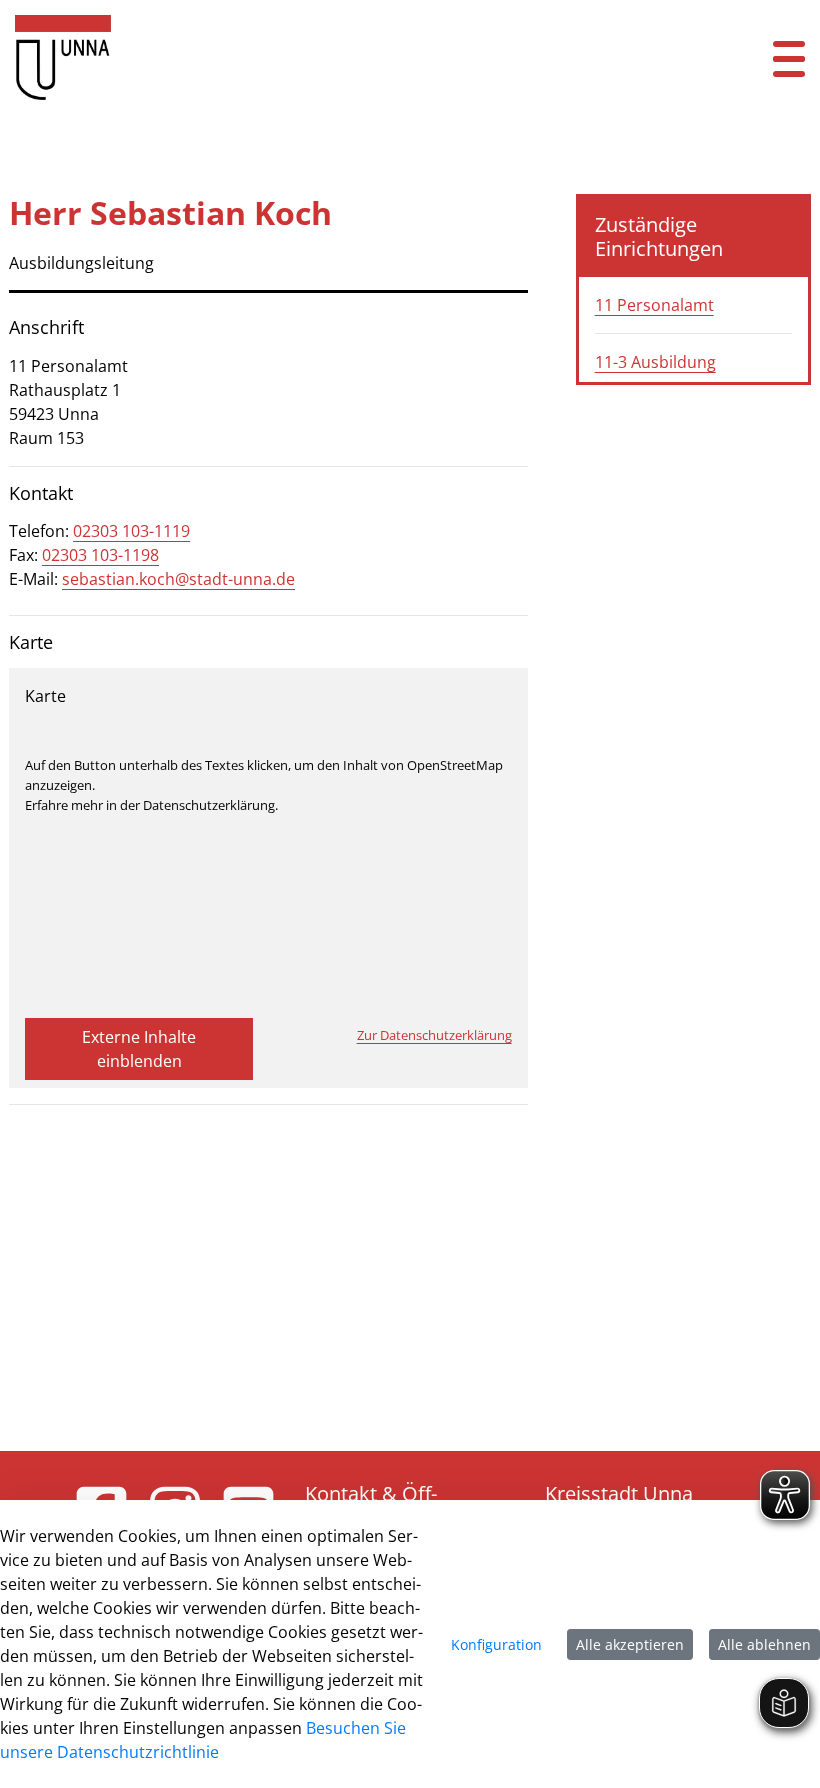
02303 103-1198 (100, 555)
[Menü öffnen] (789, 57)
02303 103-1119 (131, 531)
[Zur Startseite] (341, 57)
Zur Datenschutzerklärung (434, 1035)
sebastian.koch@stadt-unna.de (178, 579)
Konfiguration (496, 1644)
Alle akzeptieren (630, 1644)
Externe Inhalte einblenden (139, 1049)
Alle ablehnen (764, 1644)
